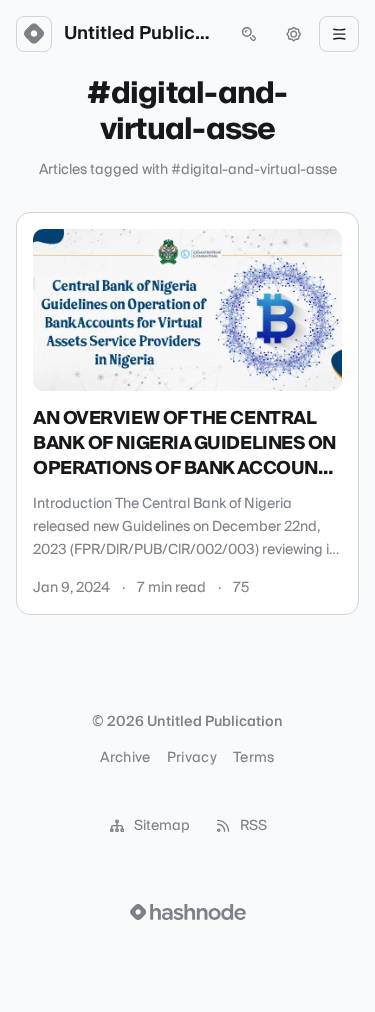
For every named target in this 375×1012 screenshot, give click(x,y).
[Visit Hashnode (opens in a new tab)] (188, 912)
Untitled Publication (141, 34)
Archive (125, 758)
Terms (254, 758)
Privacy (192, 758)
